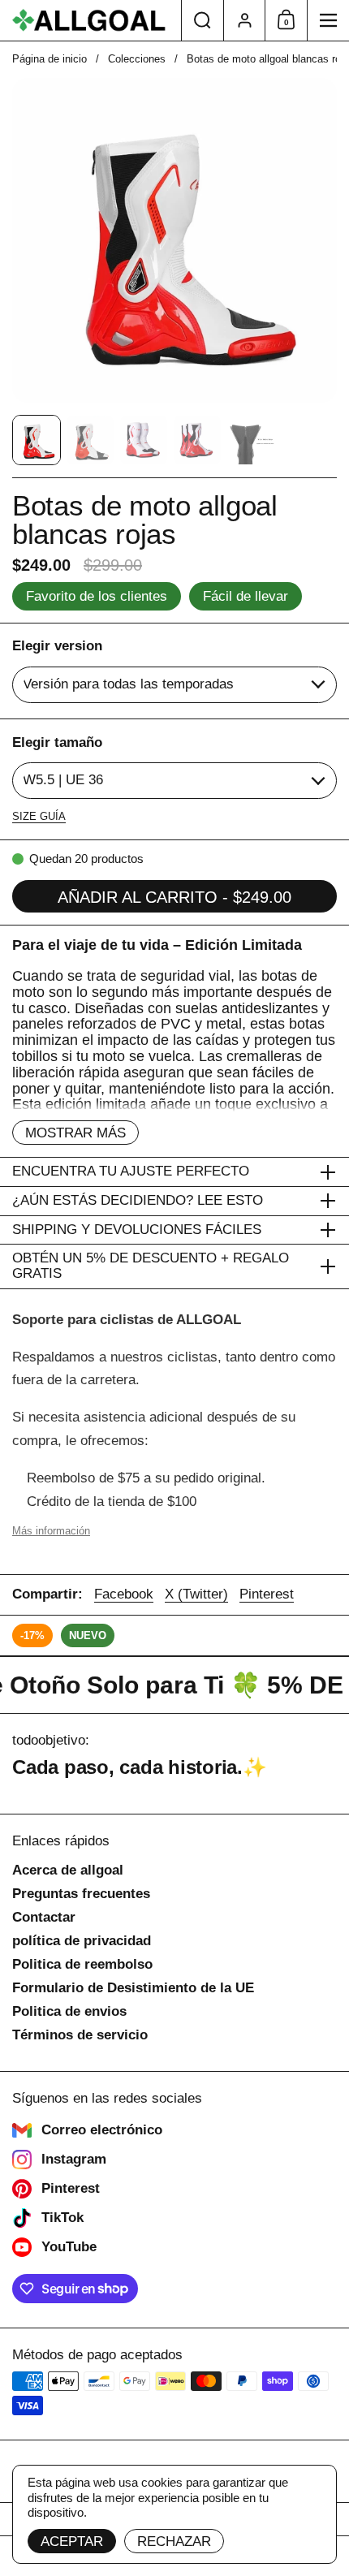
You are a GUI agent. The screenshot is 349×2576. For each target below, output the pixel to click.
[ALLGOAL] (90, 20)
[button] (202, 20)
